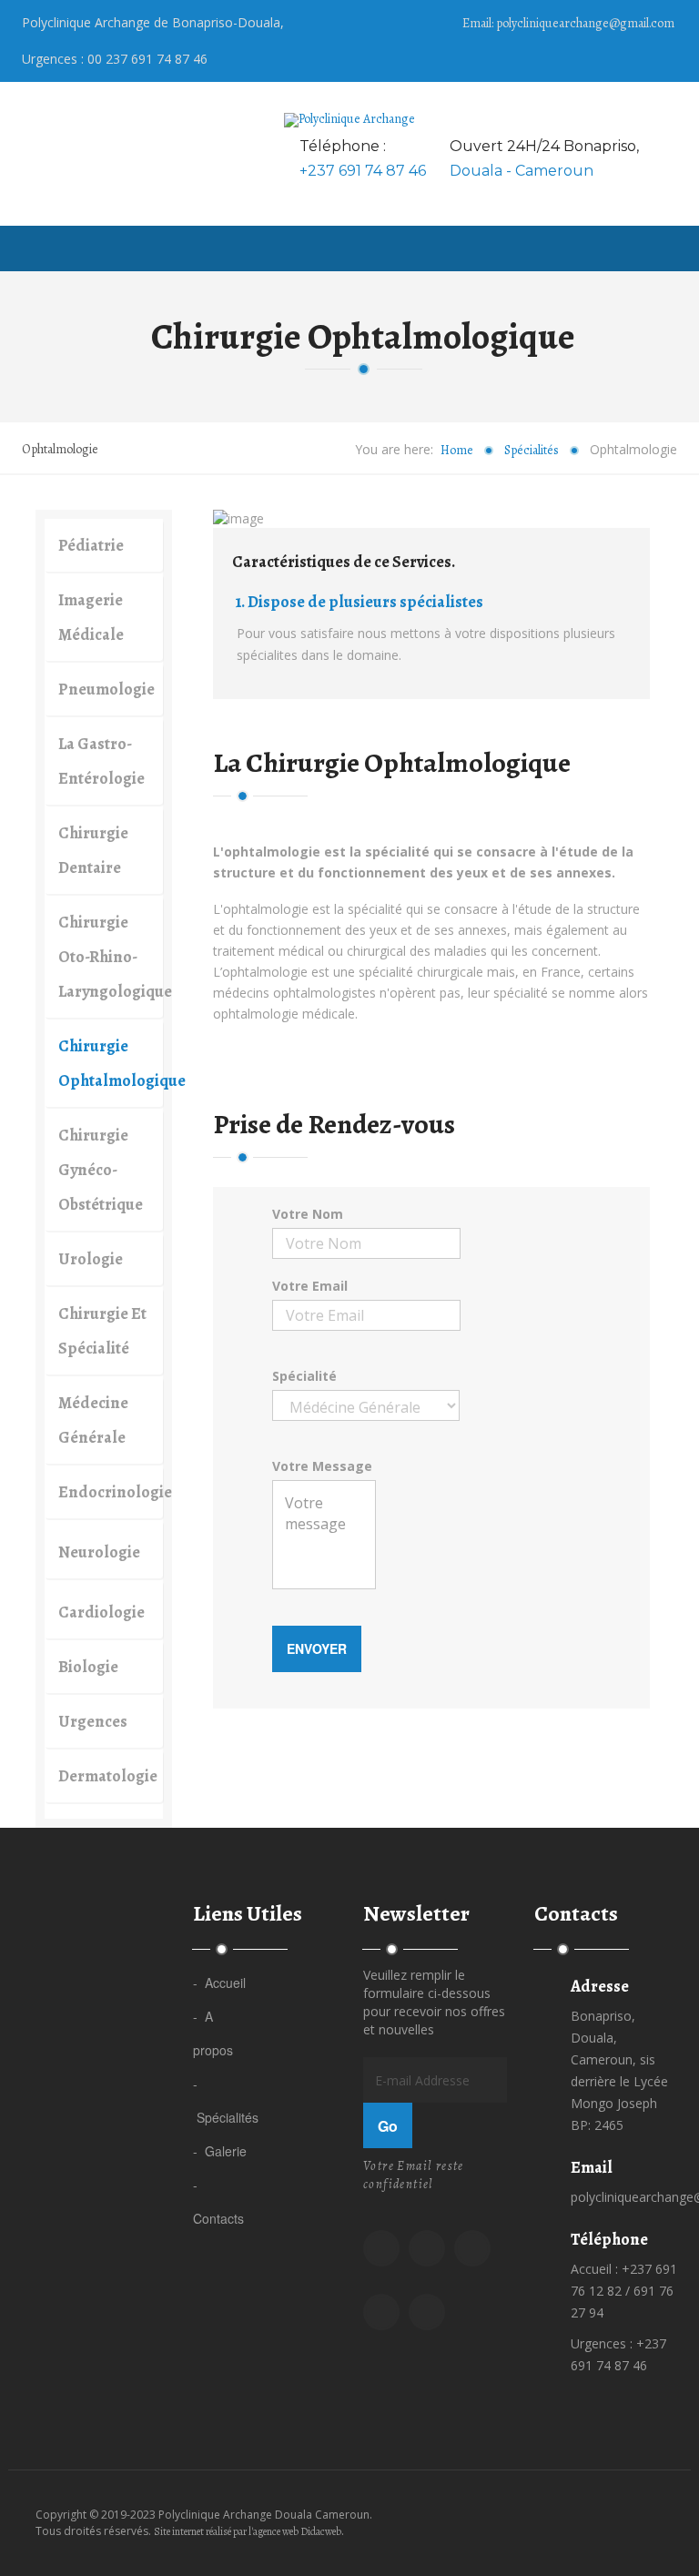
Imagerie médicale (91, 617)
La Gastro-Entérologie (101, 761)
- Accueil (219, 1983)
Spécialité (304, 1376)
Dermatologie (108, 1776)
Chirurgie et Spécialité (102, 1331)
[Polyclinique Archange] (349, 120)
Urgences (93, 1721)
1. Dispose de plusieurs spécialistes (360, 602)
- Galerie (220, 2151)
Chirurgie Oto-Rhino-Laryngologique (111, 957)
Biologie (88, 1667)
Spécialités (532, 450)
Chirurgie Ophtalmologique (111, 1063)
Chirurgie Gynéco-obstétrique (101, 1170)
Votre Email (310, 1286)
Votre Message (322, 1466)
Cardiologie (101, 1612)
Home (457, 450)
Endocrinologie (111, 1492)
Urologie (91, 1259)
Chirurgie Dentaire (93, 850)
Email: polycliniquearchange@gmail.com (568, 23)
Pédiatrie (91, 545)
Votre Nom (308, 1214)
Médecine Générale (93, 1420)
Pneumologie (106, 689)
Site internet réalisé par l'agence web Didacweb (248, 2531)
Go (388, 2126)
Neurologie (99, 1552)
